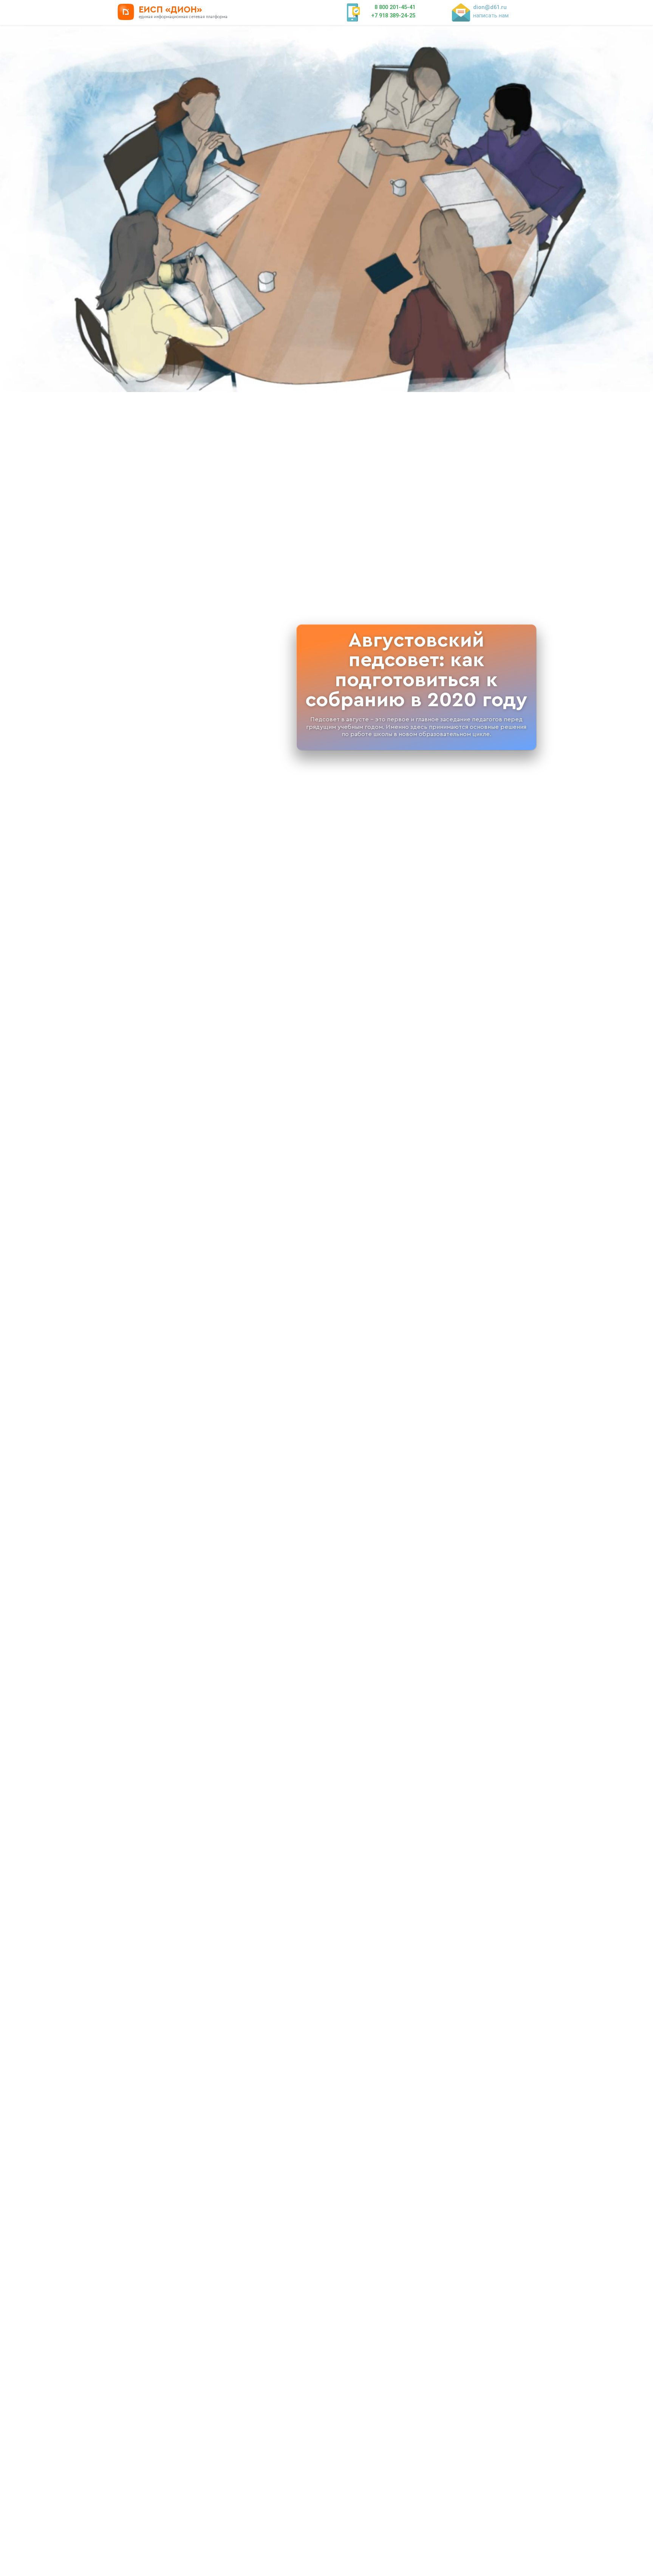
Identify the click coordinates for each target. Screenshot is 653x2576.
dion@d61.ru (490, 7)
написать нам (491, 15)
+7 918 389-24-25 (393, 15)
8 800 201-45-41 (395, 7)
